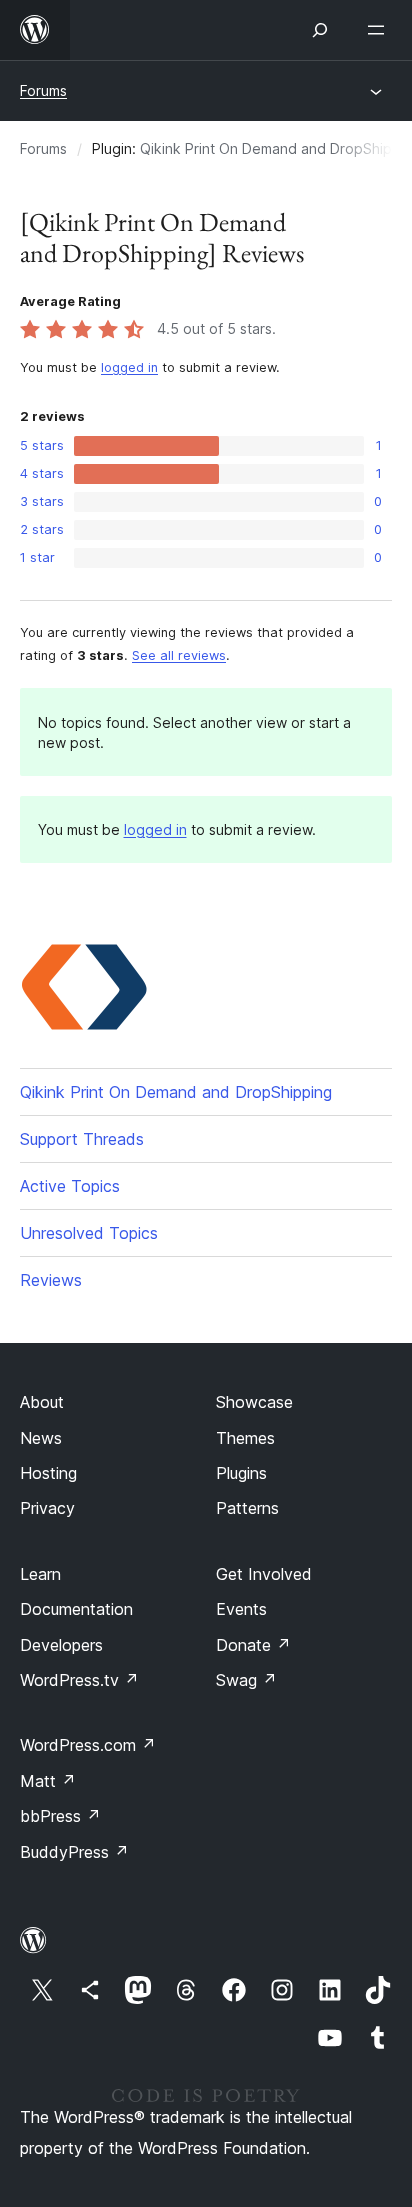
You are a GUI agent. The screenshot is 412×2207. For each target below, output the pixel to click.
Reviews (51, 1280)
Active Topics (70, 1186)
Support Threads (82, 1139)
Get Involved (264, 1574)
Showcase (254, 1402)
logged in (129, 367)
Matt (48, 1781)
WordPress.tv (79, 1680)
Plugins (241, 1473)
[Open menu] (380, 30)
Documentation (76, 1609)
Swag (246, 1680)
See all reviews (179, 655)
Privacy (47, 1508)
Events (241, 1609)
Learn (40, 1574)
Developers (61, 1645)
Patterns (247, 1508)
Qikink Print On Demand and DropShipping (176, 1092)
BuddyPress (74, 1852)
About (42, 1402)
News (41, 1438)
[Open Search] (320, 30)
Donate (253, 1645)
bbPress (60, 1816)
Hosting (48, 1473)
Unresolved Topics (89, 1233)
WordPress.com (88, 1745)
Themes (245, 1438)
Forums (43, 90)
